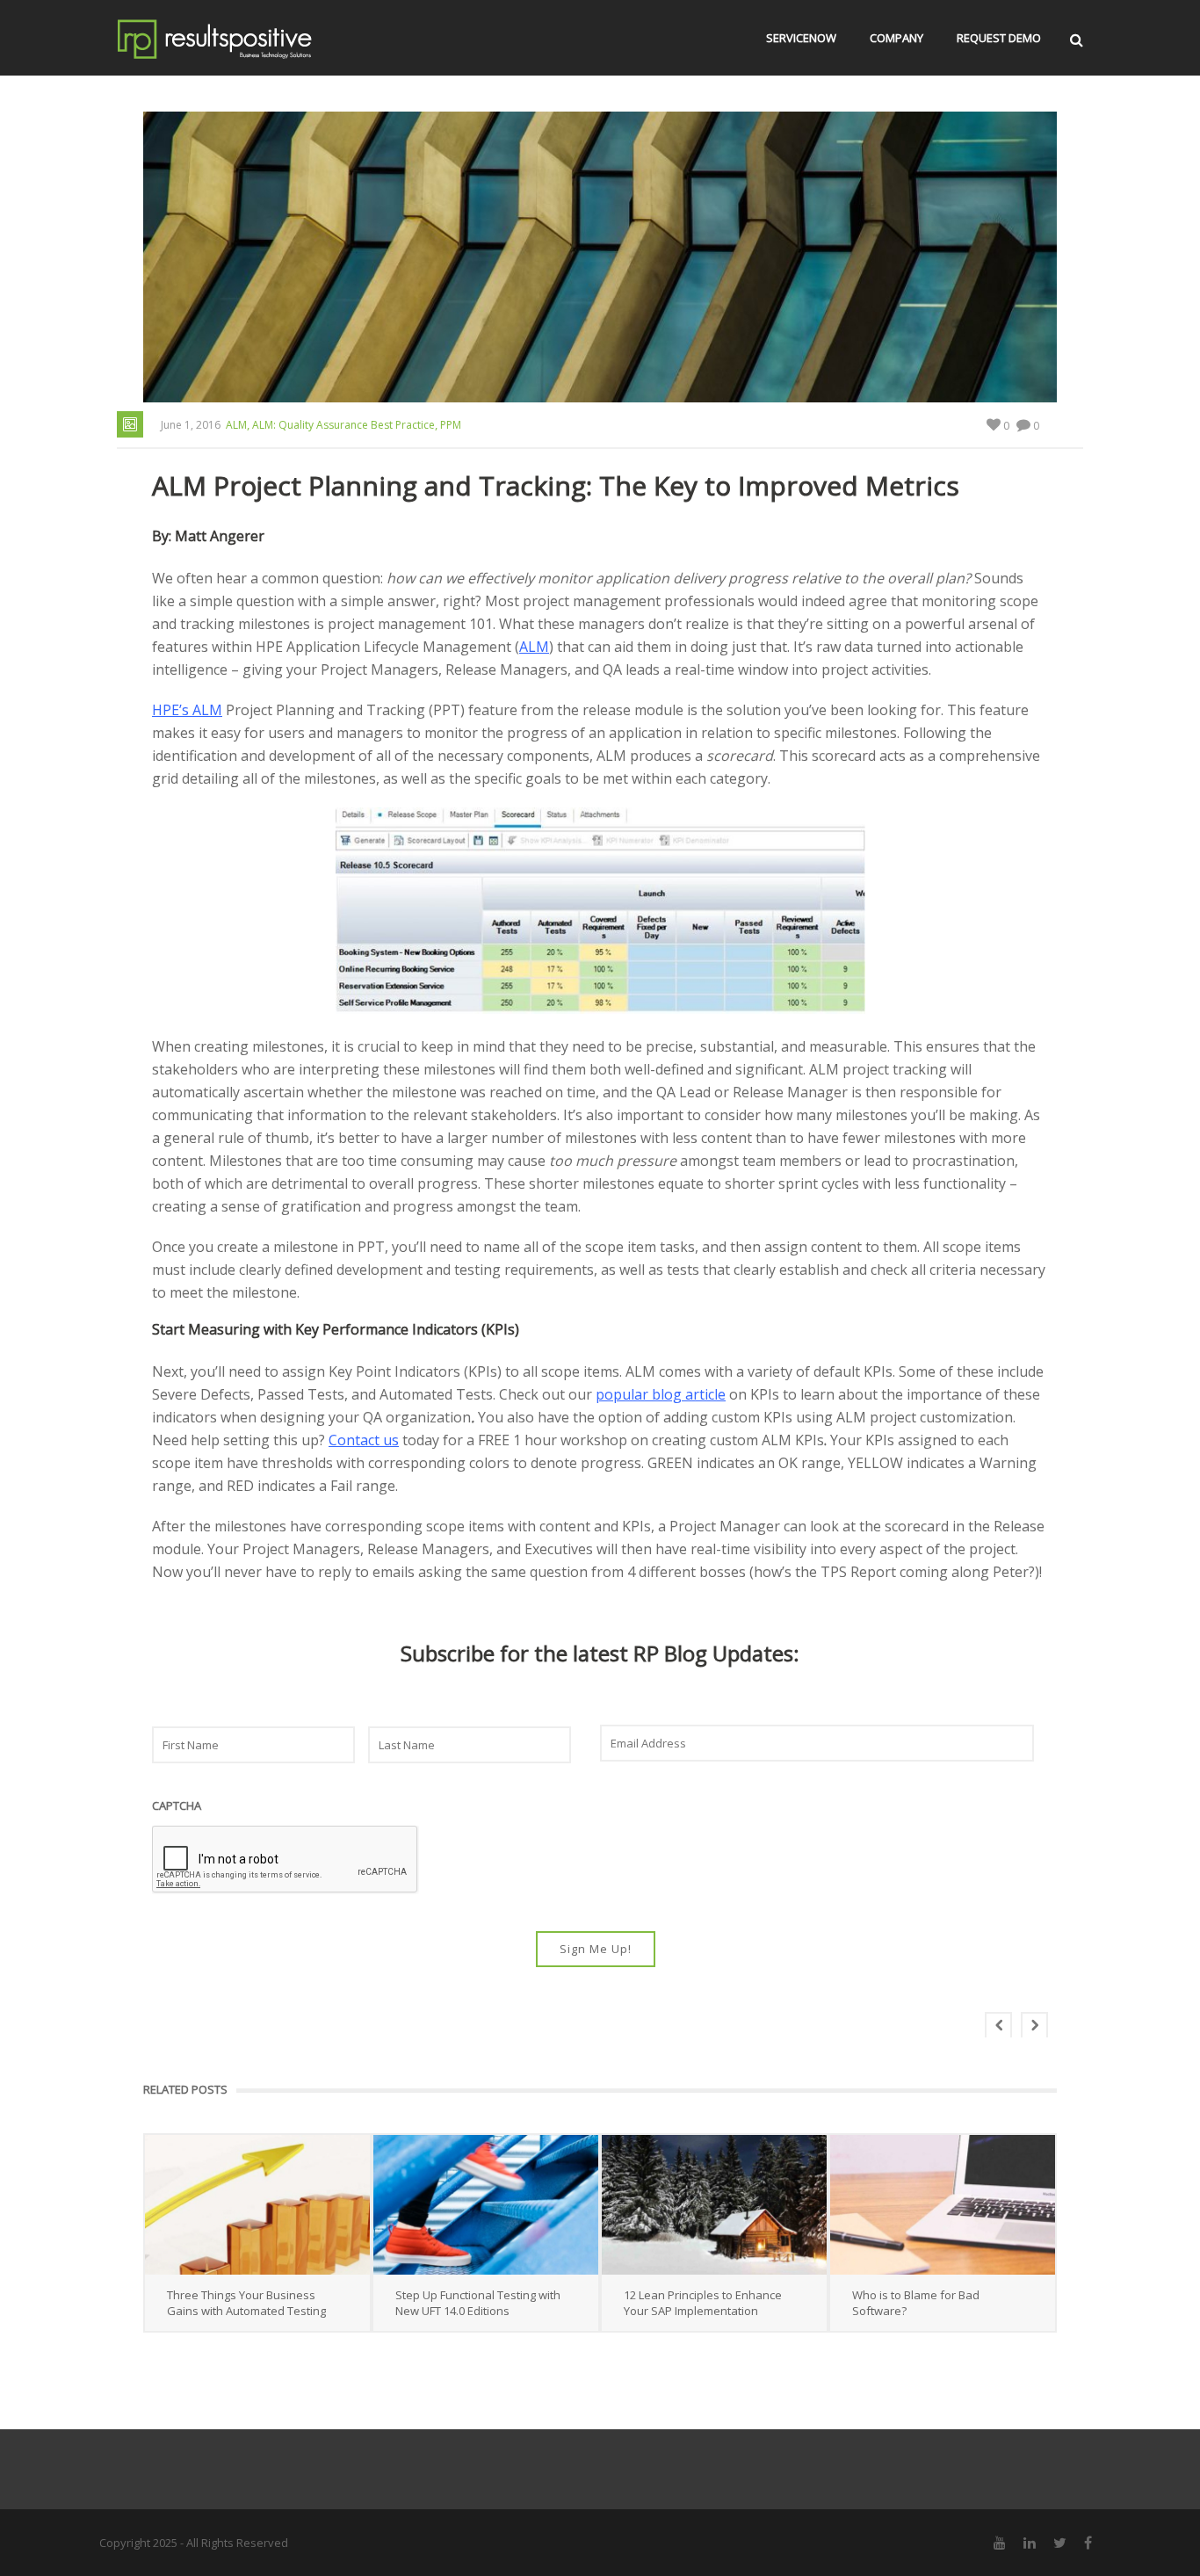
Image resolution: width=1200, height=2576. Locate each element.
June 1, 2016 (191, 425)
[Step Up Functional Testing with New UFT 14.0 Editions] (486, 2205)
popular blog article (661, 1394)
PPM (451, 425)
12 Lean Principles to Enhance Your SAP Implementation (703, 2303)
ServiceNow (801, 38)
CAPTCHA (177, 1806)
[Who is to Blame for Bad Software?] (943, 2205)
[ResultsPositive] (241, 38)
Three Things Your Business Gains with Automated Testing (246, 2303)
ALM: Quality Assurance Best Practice (343, 425)
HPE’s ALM (187, 710)
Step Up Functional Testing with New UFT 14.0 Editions (478, 2303)
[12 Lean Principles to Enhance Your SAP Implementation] (714, 2205)
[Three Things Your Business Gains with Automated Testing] (257, 2205)
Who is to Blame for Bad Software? (916, 2303)
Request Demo (999, 38)
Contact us (364, 1440)
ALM (236, 425)
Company (896, 38)
